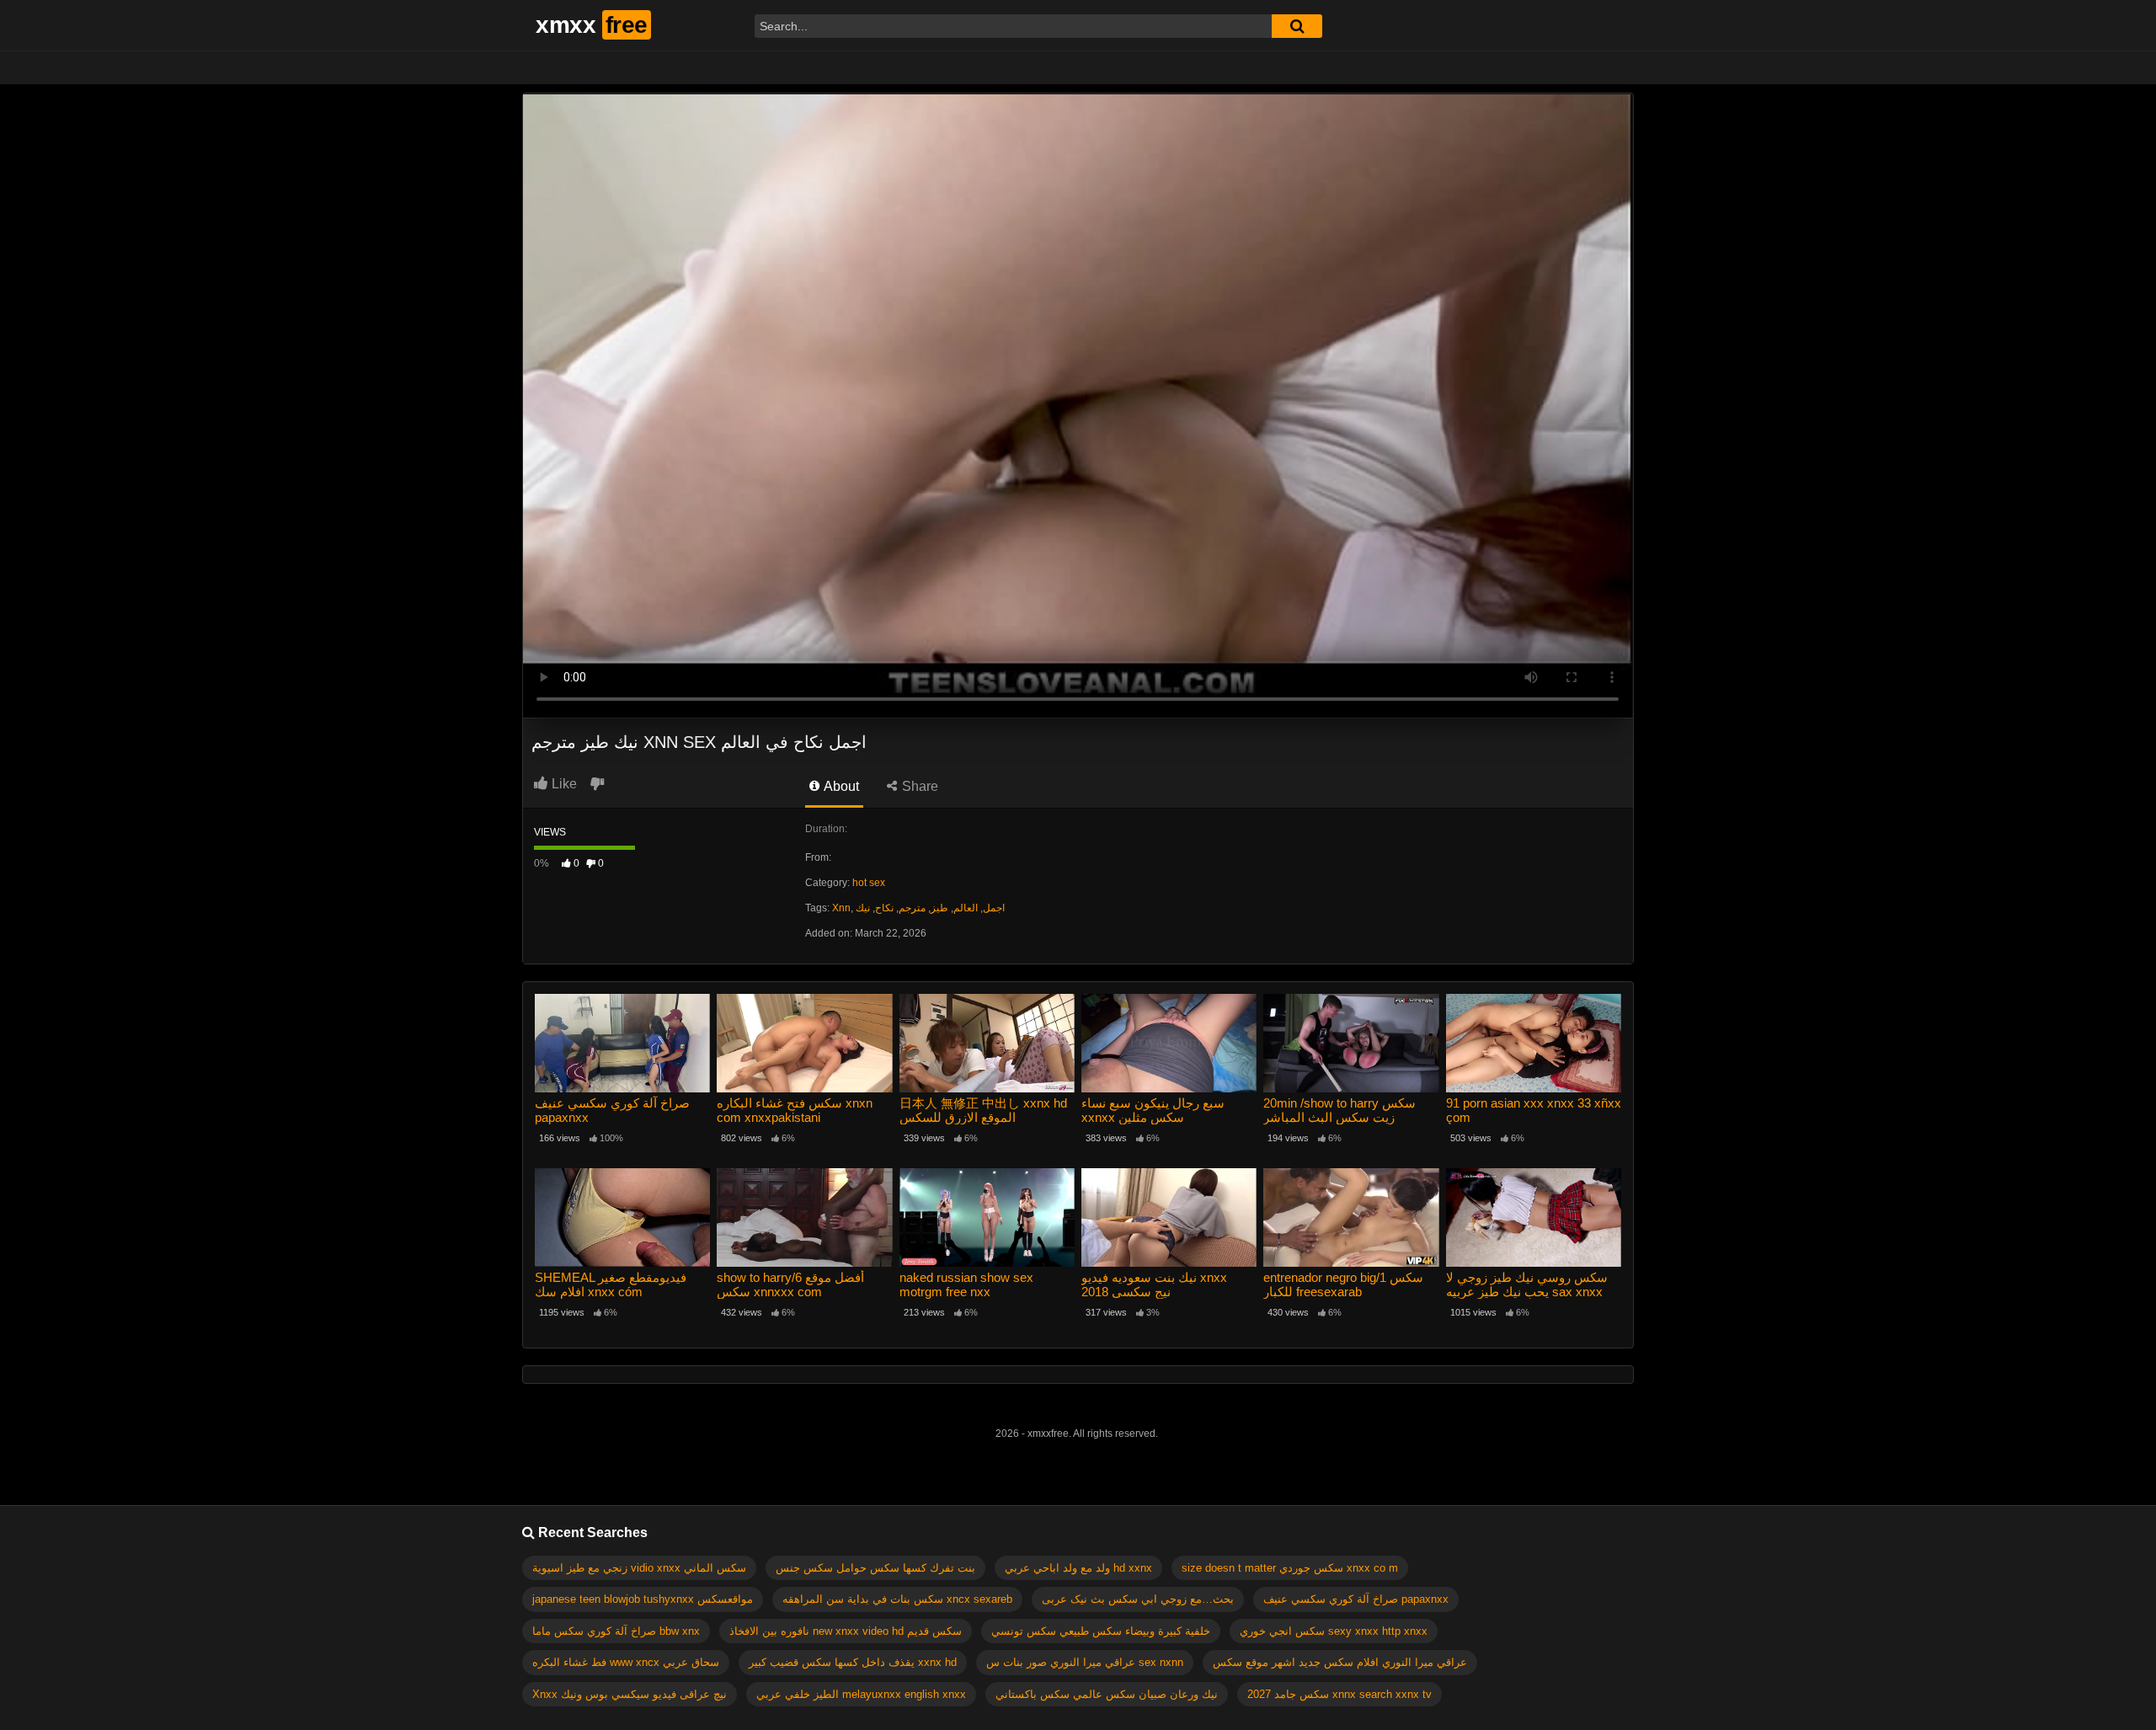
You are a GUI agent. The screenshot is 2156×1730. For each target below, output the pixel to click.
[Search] (1297, 26)
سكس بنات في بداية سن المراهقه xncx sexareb (897, 1599)
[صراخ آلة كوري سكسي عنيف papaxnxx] (622, 1043)
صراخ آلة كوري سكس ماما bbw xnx (616, 1631)
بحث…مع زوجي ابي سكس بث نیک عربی (1138, 1599)
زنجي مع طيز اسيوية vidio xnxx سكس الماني (639, 1568)
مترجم (912, 908)
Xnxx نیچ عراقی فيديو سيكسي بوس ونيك (630, 1694)
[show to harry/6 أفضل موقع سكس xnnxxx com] (804, 1217)
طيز (939, 908)
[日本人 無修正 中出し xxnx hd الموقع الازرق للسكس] (987, 1043)
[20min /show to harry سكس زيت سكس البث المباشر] (1351, 1043)
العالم (966, 908)
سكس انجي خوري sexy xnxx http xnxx (1334, 1631)
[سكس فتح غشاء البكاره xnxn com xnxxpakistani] (804, 1043)
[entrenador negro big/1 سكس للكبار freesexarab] (1351, 1217)
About (840, 786)
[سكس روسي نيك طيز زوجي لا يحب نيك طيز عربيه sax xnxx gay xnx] (1534, 1217)
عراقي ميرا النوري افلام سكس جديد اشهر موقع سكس (1340, 1662)
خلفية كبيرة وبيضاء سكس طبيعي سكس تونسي (1101, 1631)
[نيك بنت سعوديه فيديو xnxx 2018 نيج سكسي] (1169, 1217)
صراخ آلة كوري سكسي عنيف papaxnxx (1356, 1599)
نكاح (884, 908)
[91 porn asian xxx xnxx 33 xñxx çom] (1534, 1043)
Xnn (841, 908)
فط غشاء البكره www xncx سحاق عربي (626, 1662)
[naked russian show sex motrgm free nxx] (987, 1217)
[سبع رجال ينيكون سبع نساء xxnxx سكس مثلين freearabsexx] (1169, 1043)
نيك (863, 908)
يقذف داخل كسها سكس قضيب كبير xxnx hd (853, 1662)
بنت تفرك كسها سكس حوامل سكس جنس (875, 1568)
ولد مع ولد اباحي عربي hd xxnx (1078, 1568)
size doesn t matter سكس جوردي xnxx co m (1290, 1568)
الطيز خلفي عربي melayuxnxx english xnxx (861, 1694)
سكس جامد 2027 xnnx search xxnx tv (1339, 1694)
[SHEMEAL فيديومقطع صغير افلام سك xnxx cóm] (622, 1217)
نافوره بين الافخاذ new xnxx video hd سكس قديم (846, 1631)
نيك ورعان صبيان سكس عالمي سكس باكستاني (1107, 1694)
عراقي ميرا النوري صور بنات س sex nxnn (1085, 1662)
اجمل (994, 908)
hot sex (869, 883)
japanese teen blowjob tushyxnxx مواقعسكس (643, 1599)
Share (918, 786)
